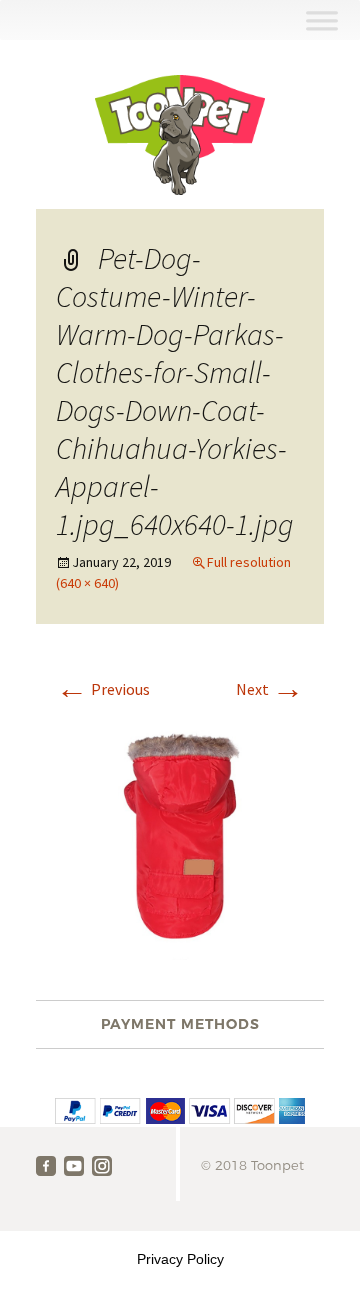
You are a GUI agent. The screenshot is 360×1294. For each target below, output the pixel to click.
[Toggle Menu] (321, 20)
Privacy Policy (180, 1259)
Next (270, 689)
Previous (103, 689)
